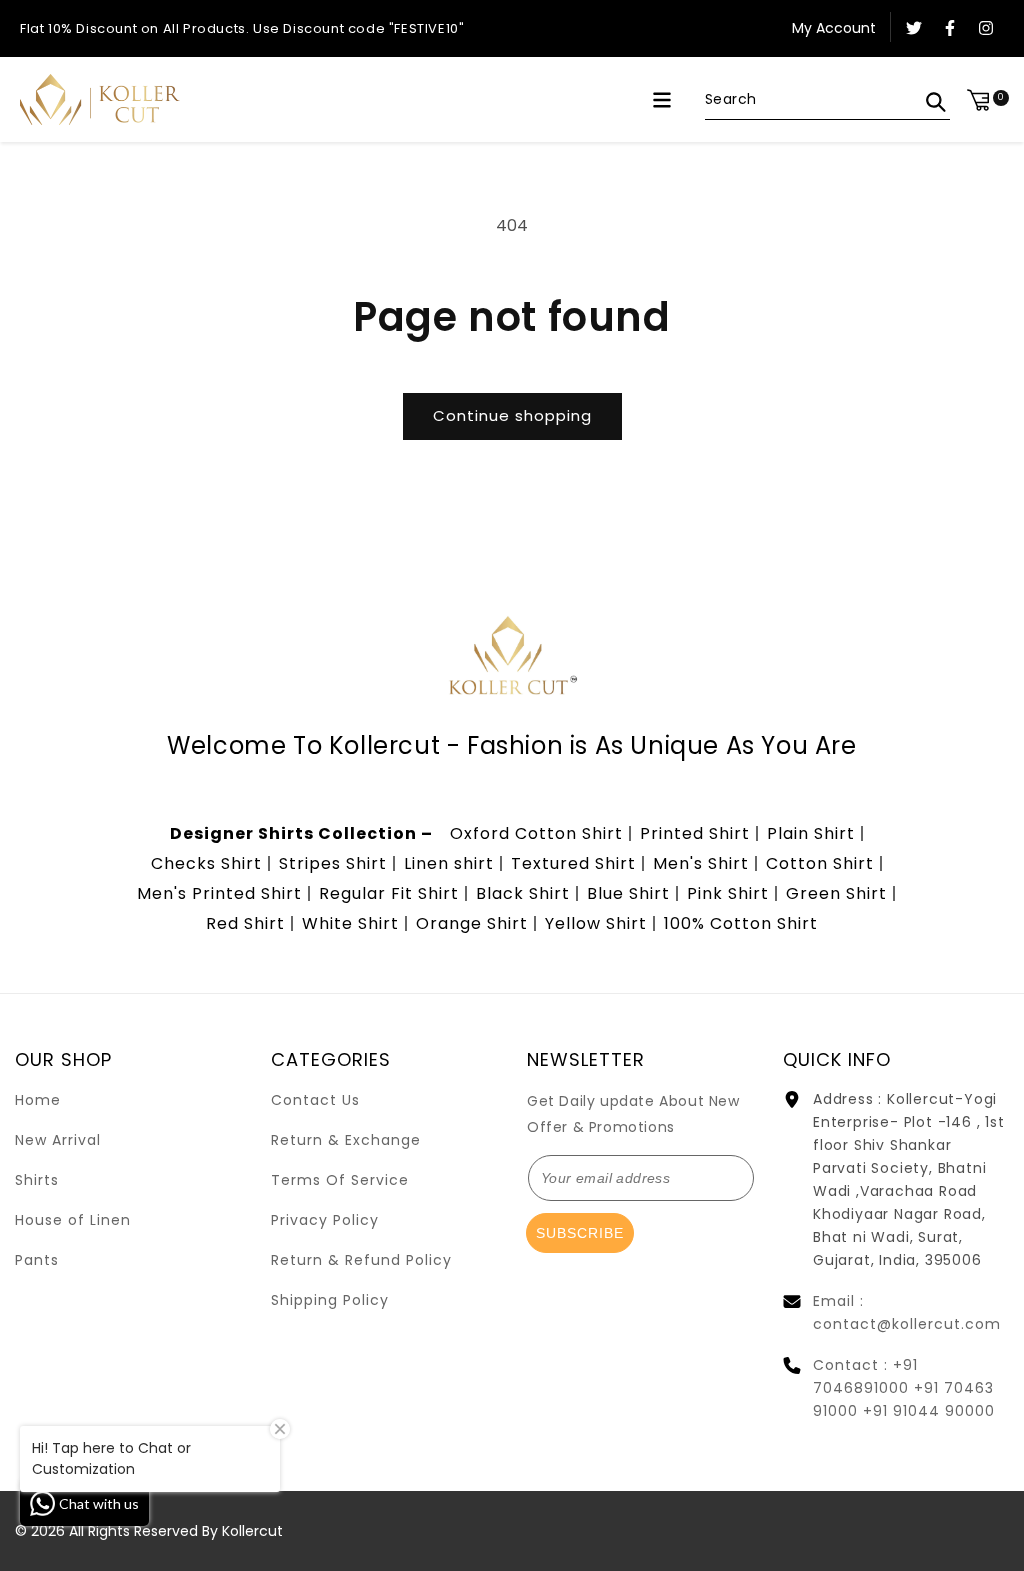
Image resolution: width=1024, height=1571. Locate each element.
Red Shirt (245, 923)
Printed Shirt (695, 833)
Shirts (37, 1180)
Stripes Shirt (333, 863)
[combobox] (827, 100)
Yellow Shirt (596, 923)
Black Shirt (523, 893)
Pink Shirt (728, 893)
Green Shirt (836, 893)
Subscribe (580, 1233)
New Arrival (58, 1140)
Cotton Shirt (820, 863)
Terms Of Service (340, 1180)
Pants (37, 1260)
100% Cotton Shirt (741, 923)
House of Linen (73, 1220)
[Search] (936, 102)
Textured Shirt (573, 863)
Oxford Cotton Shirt (536, 833)
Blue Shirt (628, 893)
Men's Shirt (701, 863)
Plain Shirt (811, 833)
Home (38, 1100)
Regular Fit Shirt (389, 893)
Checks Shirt (206, 863)
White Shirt (350, 923)
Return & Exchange (346, 1140)
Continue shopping (512, 415)
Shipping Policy (330, 1300)
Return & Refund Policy (361, 1260)
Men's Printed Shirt (219, 893)
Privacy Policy (325, 1220)
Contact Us (315, 1100)
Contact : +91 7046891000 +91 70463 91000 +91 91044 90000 (904, 1388)
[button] (662, 100)
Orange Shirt (472, 923)
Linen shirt (449, 863)
